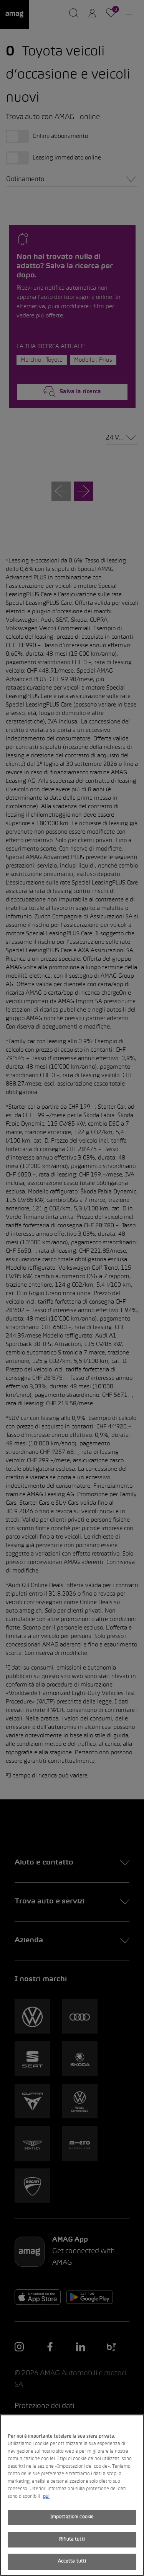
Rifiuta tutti (72, 2539)
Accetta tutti (72, 2561)
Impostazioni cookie (72, 2517)
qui (46, 2497)
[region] (72, 2495)
